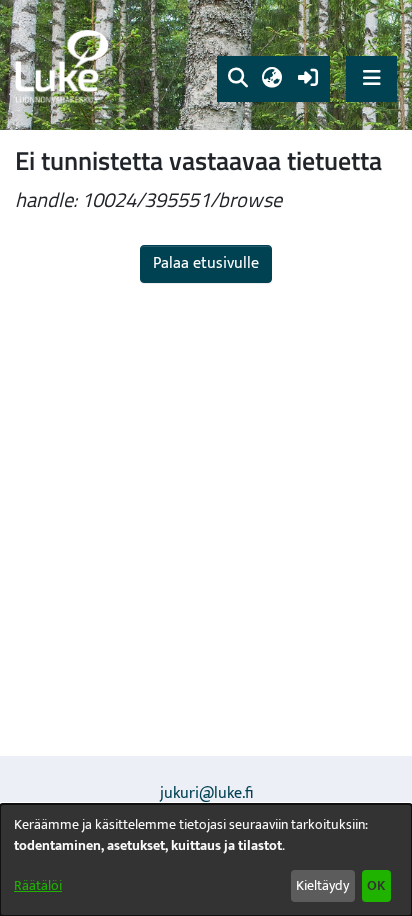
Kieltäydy (322, 885)
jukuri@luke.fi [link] (206, 793)
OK (376, 885)
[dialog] (206, 860)
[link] (65, 65)
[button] (237, 79)
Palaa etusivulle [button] (206, 263)
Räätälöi (38, 885)
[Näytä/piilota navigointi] (371, 78)
